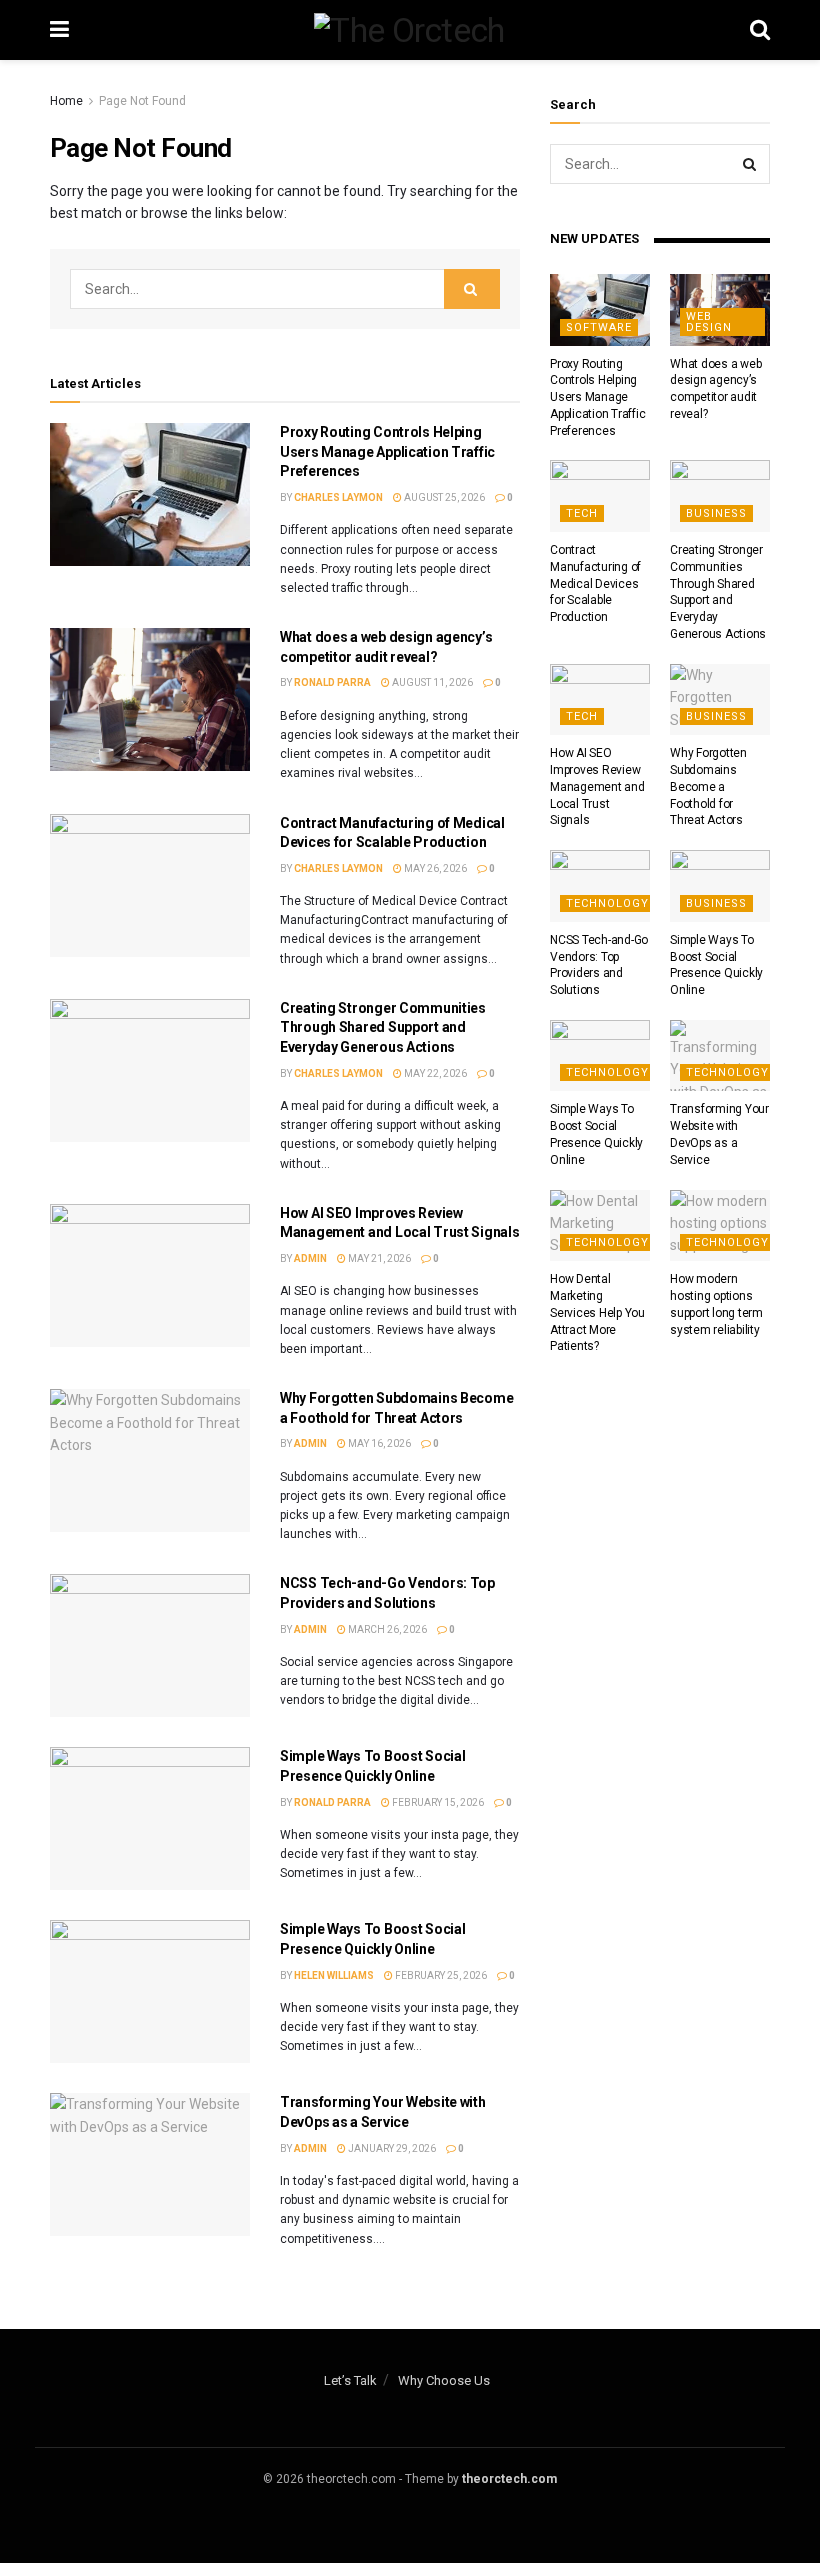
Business (716, 513)
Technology (607, 903)
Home (66, 101)
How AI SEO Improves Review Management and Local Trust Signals (597, 786)
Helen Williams (334, 1975)
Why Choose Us (444, 2380)
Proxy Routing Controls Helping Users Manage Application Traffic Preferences (387, 451)
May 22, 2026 (434, 1073)
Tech (582, 513)
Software (599, 327)
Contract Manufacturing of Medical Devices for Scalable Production (595, 583)
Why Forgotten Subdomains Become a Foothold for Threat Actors (708, 786)
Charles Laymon (338, 497)
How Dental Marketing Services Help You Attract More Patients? (597, 1312)
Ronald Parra (332, 682)
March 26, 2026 (386, 1629)
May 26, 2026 (434, 868)
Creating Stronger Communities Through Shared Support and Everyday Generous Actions (383, 1027)
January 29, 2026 (391, 2148)
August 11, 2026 (431, 682)
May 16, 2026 (378, 1443)
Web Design (709, 322)
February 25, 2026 (440, 1975)
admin (310, 1258)
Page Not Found (142, 101)
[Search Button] (472, 289)
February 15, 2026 (437, 1802)
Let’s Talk (350, 2380)
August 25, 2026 (443, 497)
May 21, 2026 (378, 1258)
